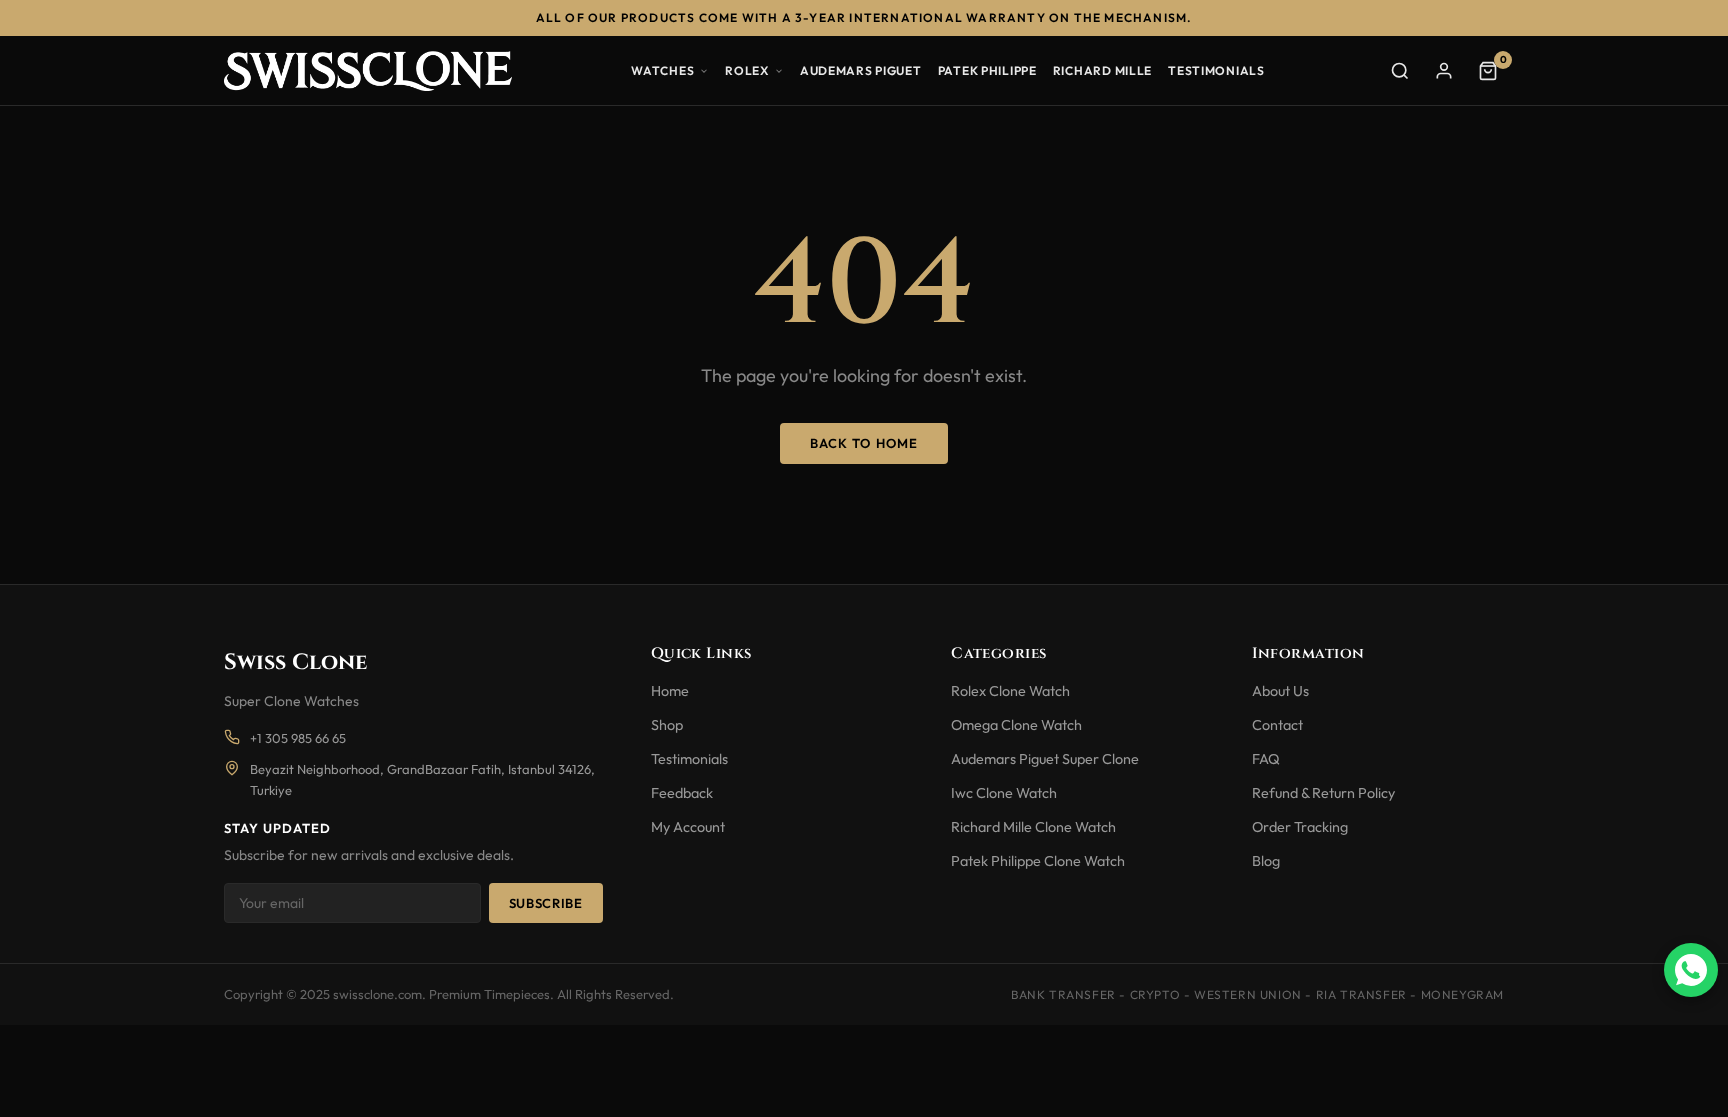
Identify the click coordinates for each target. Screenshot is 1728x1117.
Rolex (747, 70)
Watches (662, 70)
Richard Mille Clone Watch (1033, 827)
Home (670, 691)
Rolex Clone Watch (1010, 691)
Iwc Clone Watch (1004, 793)
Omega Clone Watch (1016, 725)
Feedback (682, 793)
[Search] (1400, 71)
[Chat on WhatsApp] (1691, 970)
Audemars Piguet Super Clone (1045, 759)
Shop (667, 725)
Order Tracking (1300, 827)
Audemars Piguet (861, 70)
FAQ (1266, 759)
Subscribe (546, 903)
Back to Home (863, 443)
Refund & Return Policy (1323, 793)
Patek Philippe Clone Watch (1038, 861)
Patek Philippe (987, 70)
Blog (1266, 861)
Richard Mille (1102, 70)
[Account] (1444, 71)
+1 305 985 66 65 (298, 738)
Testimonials (1216, 70)
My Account (688, 827)
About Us (1280, 691)
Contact (1277, 725)
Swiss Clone (295, 662)
